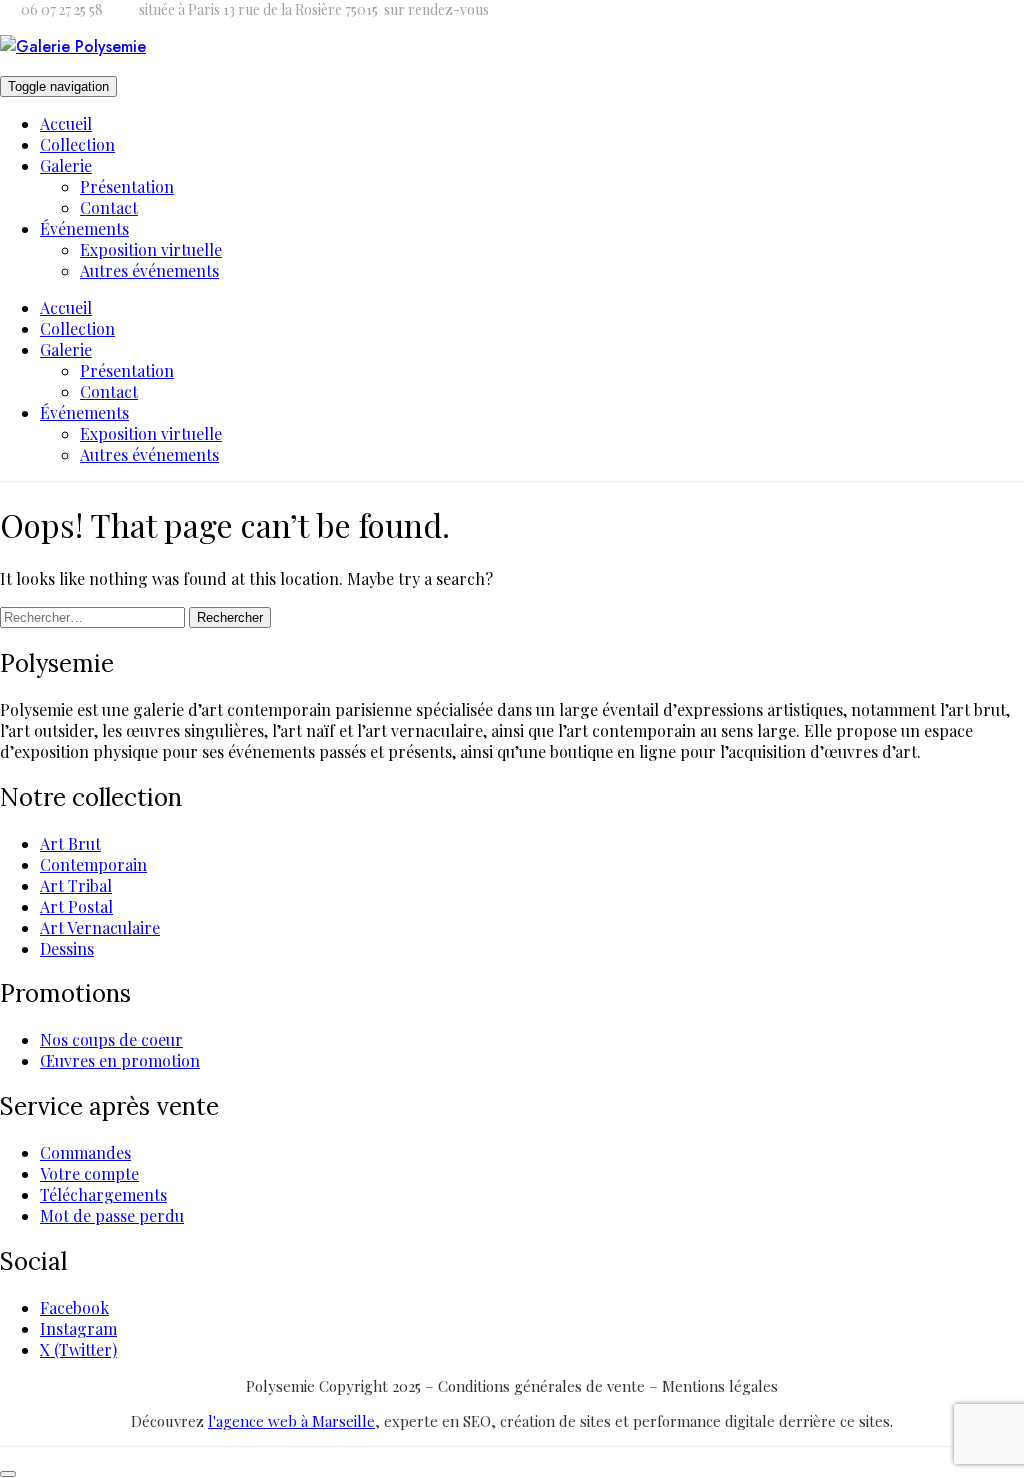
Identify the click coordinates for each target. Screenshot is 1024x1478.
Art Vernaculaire (100, 927)
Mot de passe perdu (112, 1215)
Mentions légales (720, 1386)
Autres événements (149, 270)
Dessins (67, 948)
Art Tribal (76, 885)
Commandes (85, 1152)
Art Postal (76, 906)
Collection (77, 144)
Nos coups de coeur (111, 1039)
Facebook (74, 1307)
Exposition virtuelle (151, 249)
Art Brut (70, 843)
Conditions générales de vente (543, 1386)
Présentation (127, 186)
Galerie (66, 165)
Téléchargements (103, 1194)
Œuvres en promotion (120, 1060)
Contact (109, 207)
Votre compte (89, 1173)
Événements (84, 228)
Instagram (78, 1328)
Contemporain (93, 864)
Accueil (66, 123)
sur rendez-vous (436, 9)
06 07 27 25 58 (62, 9)
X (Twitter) (78, 1349)
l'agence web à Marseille (291, 1421)
